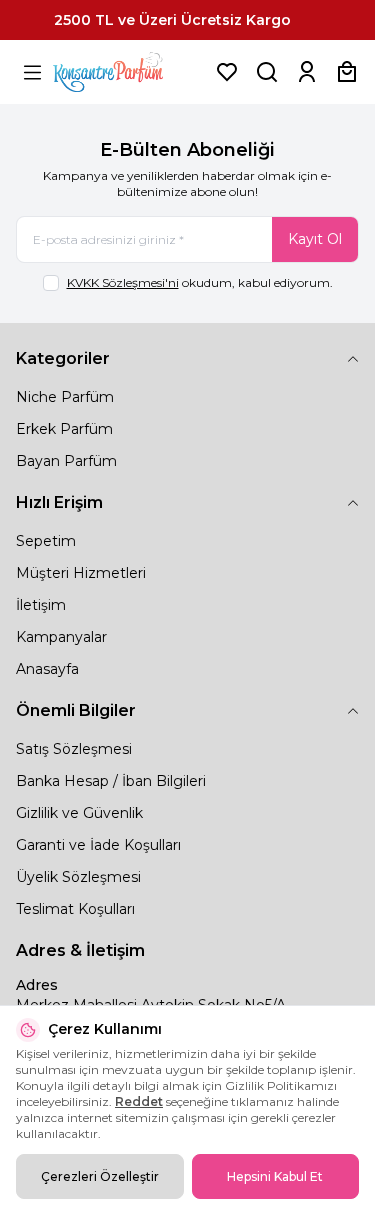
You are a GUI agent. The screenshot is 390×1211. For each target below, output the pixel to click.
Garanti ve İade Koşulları (98, 845)
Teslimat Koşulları (75, 909)
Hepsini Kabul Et (275, 1176)
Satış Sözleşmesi (74, 749)
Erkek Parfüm (64, 429)
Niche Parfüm (65, 397)
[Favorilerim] (227, 72)
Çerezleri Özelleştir (100, 1176)
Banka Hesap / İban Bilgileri (111, 781)
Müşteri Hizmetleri (81, 573)
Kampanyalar (61, 637)
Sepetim (46, 541)
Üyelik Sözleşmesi (78, 877)
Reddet (139, 1101)
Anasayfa (47, 669)
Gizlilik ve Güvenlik (79, 813)
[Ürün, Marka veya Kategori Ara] (267, 72)
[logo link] (130, 72)
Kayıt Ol (315, 239)
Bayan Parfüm (66, 461)
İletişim (41, 605)
